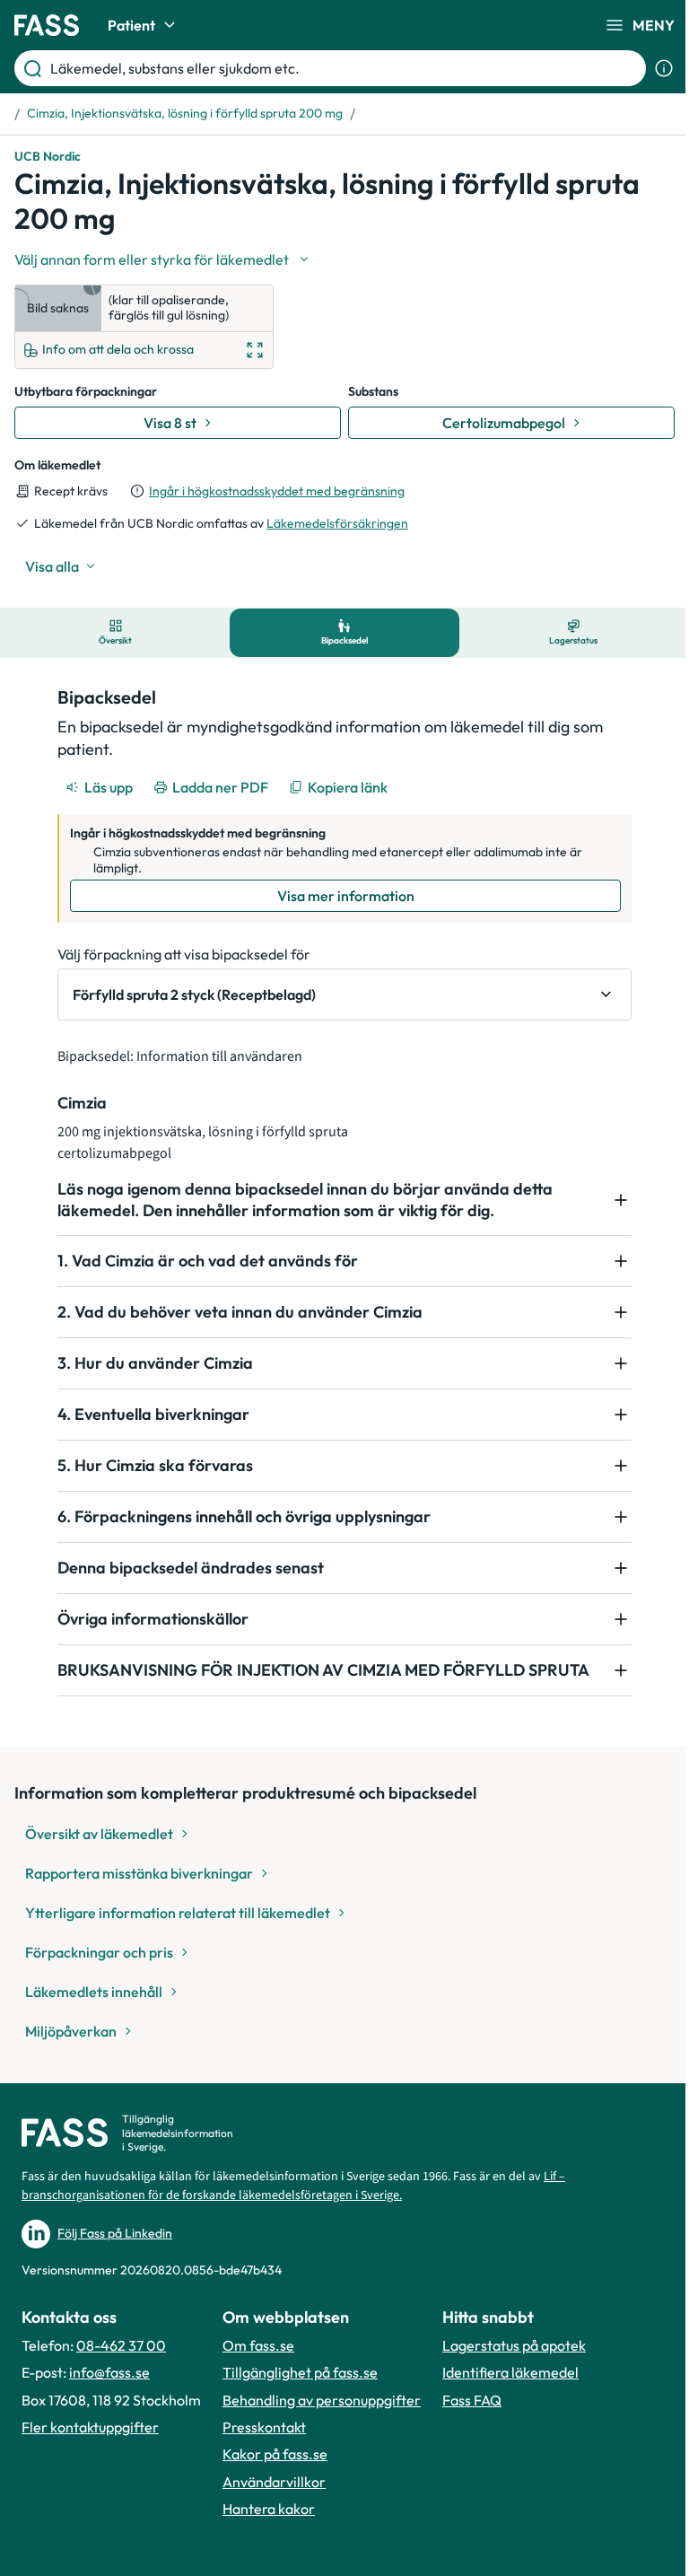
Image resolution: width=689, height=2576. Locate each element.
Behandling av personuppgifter (322, 2400)
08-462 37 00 (121, 2345)
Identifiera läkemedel (510, 2372)
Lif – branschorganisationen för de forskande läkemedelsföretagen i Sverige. (293, 2186)
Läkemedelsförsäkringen (337, 523)
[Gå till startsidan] (47, 25)
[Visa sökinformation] (664, 68)
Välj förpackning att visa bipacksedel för (184, 954)
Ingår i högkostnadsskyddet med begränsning (277, 491)
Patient (131, 25)
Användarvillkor (274, 2482)
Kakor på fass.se (275, 2454)
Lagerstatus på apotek (514, 2345)
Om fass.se (258, 2345)
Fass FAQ (472, 2400)
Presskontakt (264, 2427)
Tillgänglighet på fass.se (300, 2372)
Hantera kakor (269, 2509)
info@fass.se (109, 2372)
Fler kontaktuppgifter (90, 2427)
